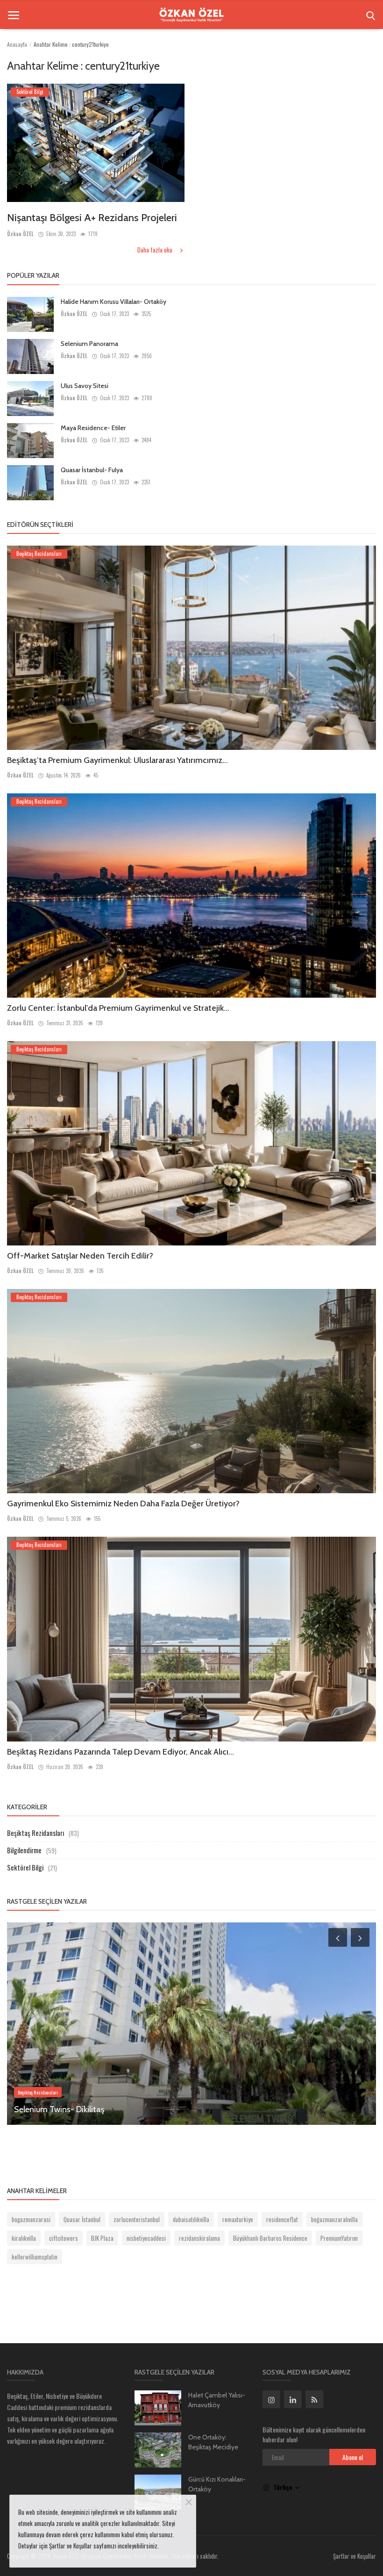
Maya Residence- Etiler (93, 428)
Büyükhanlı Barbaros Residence (270, 2238)
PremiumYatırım (339, 2238)
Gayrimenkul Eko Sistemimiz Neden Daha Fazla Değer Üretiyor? (123, 1504)
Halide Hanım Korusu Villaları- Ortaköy (113, 302)
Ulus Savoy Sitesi (85, 386)
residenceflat (282, 2219)
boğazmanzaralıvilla (334, 2219)
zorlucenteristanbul (137, 2219)
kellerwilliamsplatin (35, 2257)
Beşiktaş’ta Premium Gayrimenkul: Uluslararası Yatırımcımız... (117, 760)
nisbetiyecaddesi (146, 2238)
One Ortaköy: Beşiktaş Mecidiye (213, 2442)
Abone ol (353, 2457)
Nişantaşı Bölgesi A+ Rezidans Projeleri (92, 218)
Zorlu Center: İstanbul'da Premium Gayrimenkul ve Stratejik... (118, 1008)
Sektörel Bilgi (25, 1867)
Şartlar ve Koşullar (355, 2556)
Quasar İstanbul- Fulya (92, 470)
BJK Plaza (102, 2238)
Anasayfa (17, 44)
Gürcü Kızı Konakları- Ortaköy (217, 2484)
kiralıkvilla (24, 2238)
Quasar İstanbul (82, 2219)
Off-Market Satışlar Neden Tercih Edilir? (80, 1256)
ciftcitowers (64, 2238)
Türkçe (284, 2487)
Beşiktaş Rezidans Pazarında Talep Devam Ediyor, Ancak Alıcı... (121, 1752)
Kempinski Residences (54, 2109)
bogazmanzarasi (31, 2219)
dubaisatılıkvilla (191, 2219)
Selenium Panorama (89, 344)
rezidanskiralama (199, 2238)
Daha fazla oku (156, 250)
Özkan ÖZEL (20, 234)
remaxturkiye (238, 2219)
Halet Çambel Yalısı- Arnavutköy (217, 2400)
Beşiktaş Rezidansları (35, 1833)
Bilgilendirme (24, 1850)
